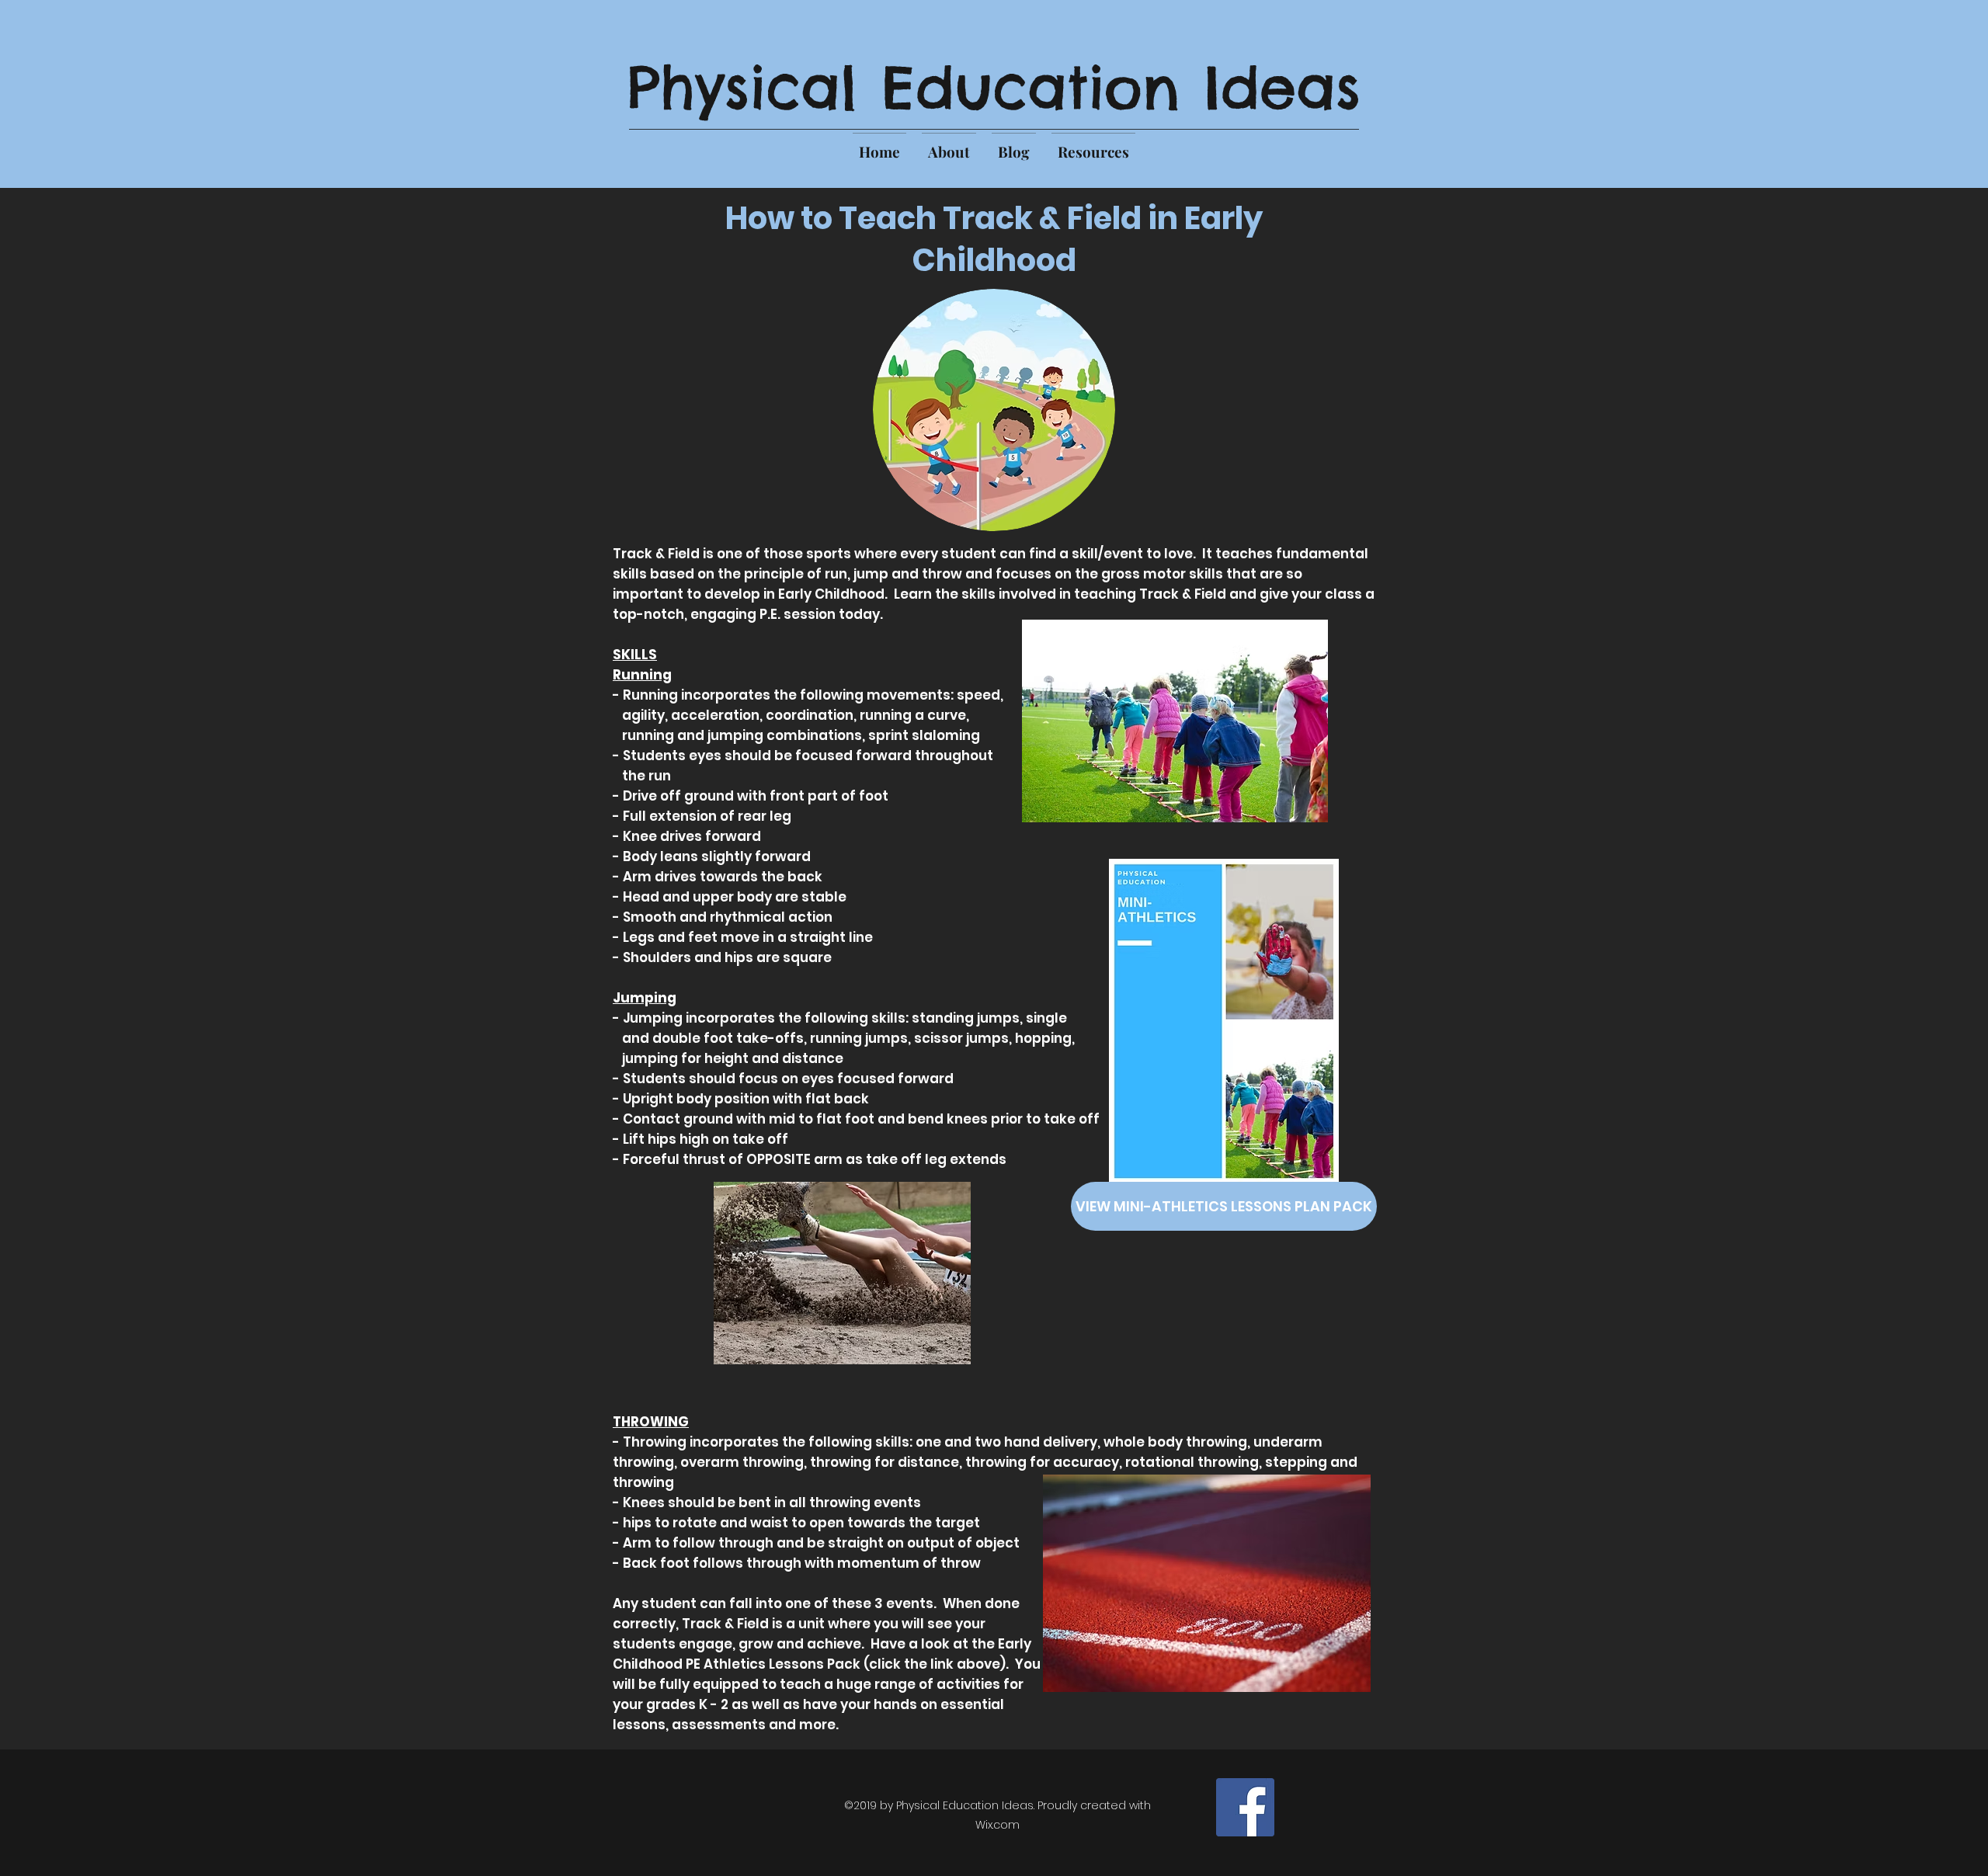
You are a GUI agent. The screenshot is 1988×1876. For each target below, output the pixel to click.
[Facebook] (1245, 1807)
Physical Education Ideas (994, 87)
